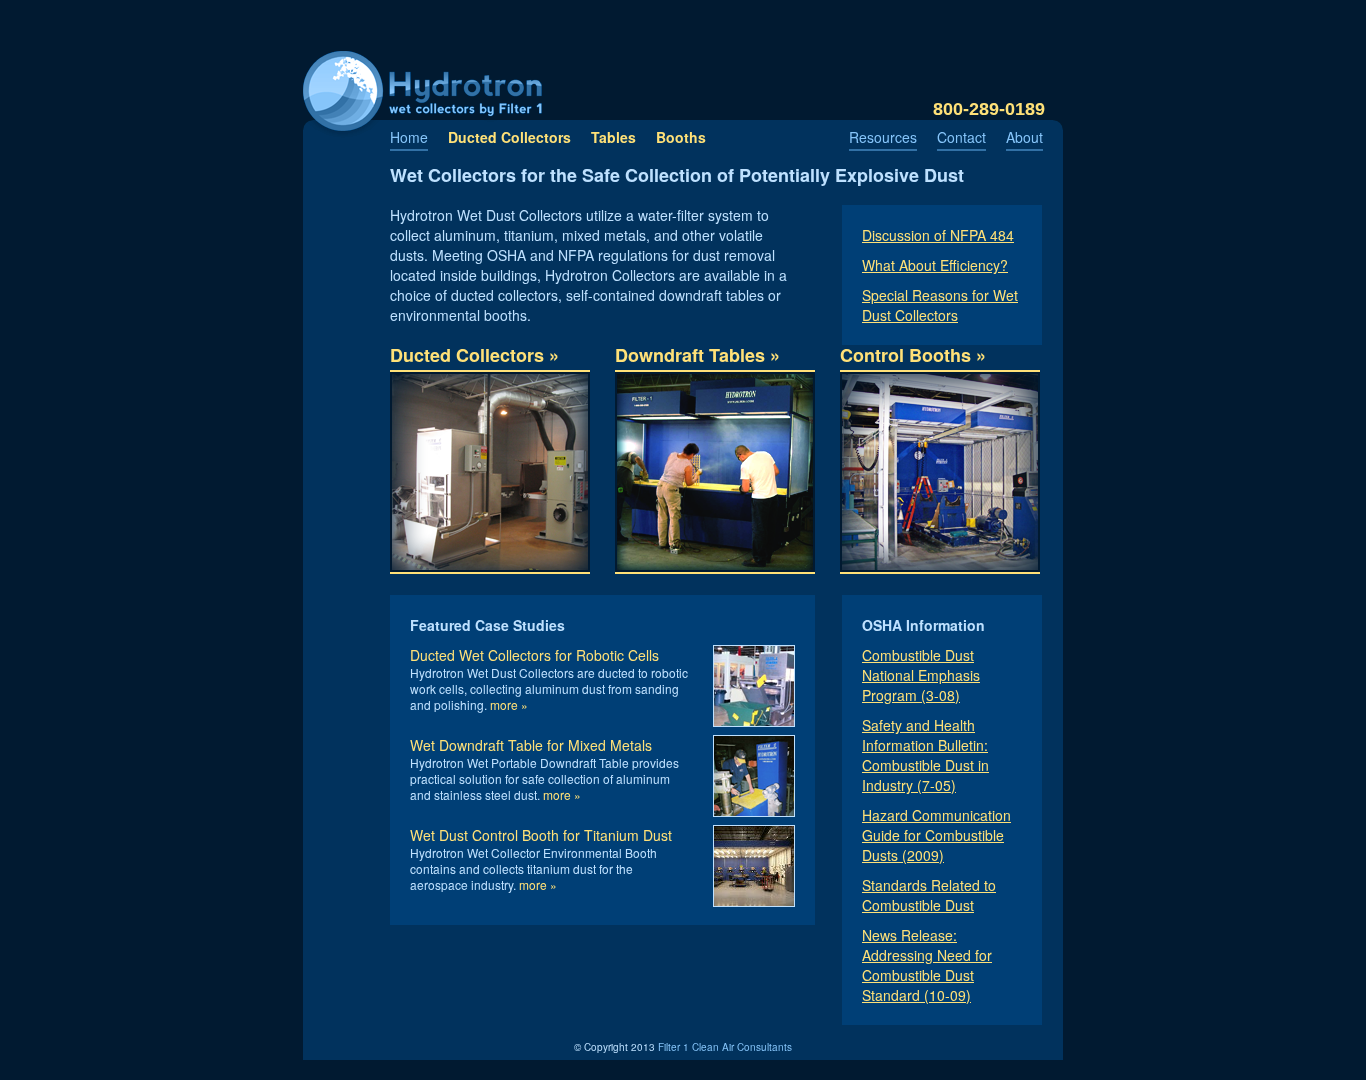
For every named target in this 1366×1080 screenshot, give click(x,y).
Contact (961, 137)
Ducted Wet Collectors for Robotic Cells (534, 655)
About (1024, 137)
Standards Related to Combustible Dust (929, 895)
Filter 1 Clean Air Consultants (725, 1047)
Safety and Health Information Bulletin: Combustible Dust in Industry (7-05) (925, 755)
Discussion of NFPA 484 (938, 235)
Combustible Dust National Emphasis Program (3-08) (921, 675)
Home (409, 137)
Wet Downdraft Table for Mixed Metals (531, 745)
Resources (883, 137)
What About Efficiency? (935, 265)
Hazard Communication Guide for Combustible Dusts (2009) (936, 835)
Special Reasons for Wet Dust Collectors (940, 305)
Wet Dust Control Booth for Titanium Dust (541, 835)
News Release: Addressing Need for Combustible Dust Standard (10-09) (927, 965)
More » (509, 704)
